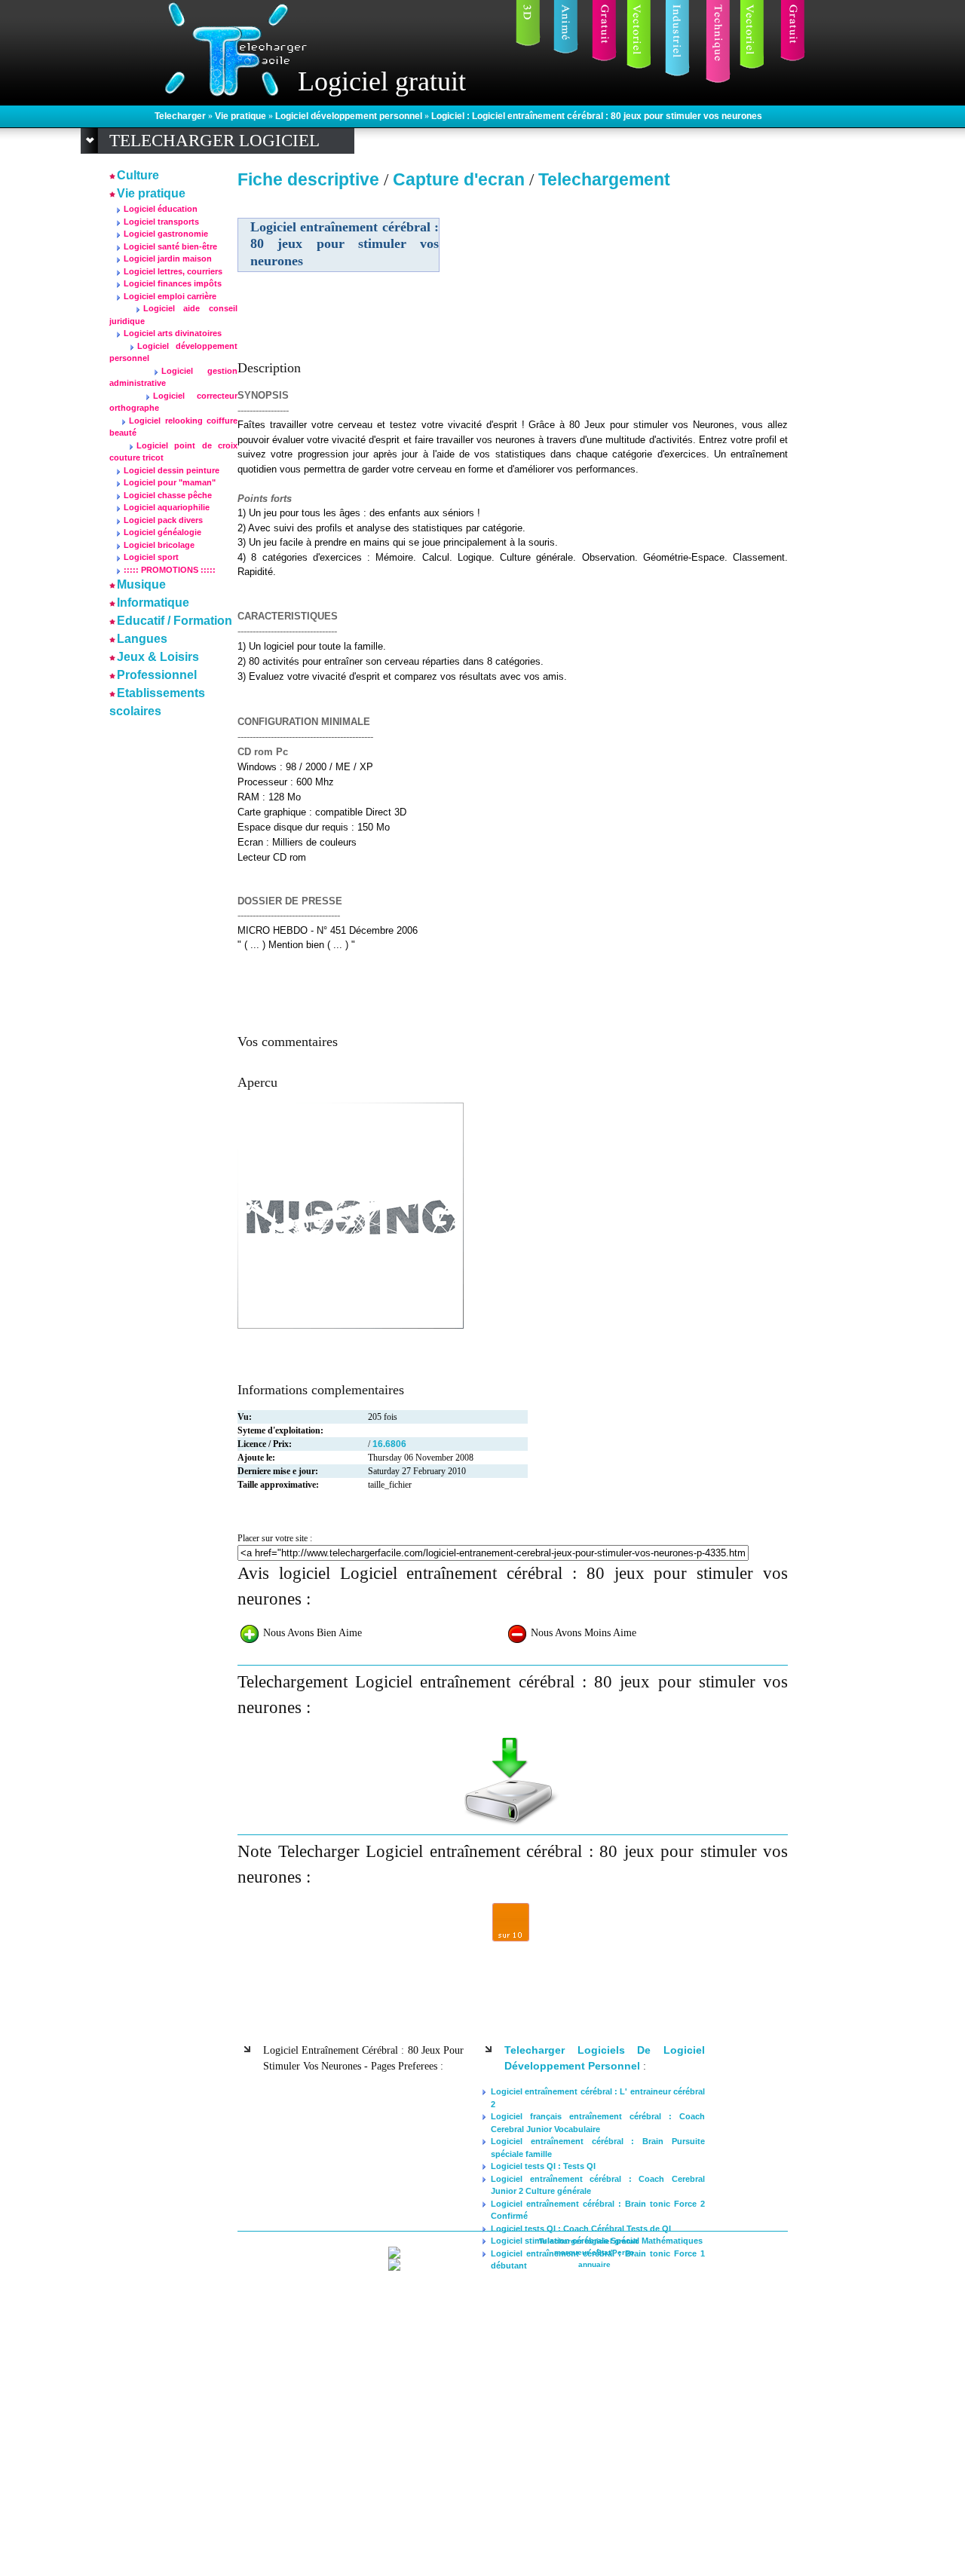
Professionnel (157, 675)
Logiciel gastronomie (166, 234)
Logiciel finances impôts (173, 283)
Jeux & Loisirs (158, 657)
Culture (138, 175)
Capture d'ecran (461, 179)
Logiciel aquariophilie (167, 507)
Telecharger (181, 116)
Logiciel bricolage (159, 545)
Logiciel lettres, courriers (173, 271)
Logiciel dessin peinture (172, 470)
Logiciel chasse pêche (168, 495)
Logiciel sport (151, 557)
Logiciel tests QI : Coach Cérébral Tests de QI (581, 2229)
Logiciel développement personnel (350, 116)
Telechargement (604, 179)
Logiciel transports (161, 222)
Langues (142, 639)
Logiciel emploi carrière (170, 296)
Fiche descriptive (308, 179)
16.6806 (389, 1444)
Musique (141, 584)
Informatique (153, 603)
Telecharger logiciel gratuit (588, 2241)
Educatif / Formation (175, 621)
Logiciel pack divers (163, 520)
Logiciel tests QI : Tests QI (543, 2166)
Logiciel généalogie (162, 532)
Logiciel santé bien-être (170, 246)
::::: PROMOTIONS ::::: (170, 570)
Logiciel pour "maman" (170, 482)
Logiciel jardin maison (168, 259)
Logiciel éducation (161, 209)
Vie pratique (242, 116)
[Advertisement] (658, 301)
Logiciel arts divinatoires (173, 333)
